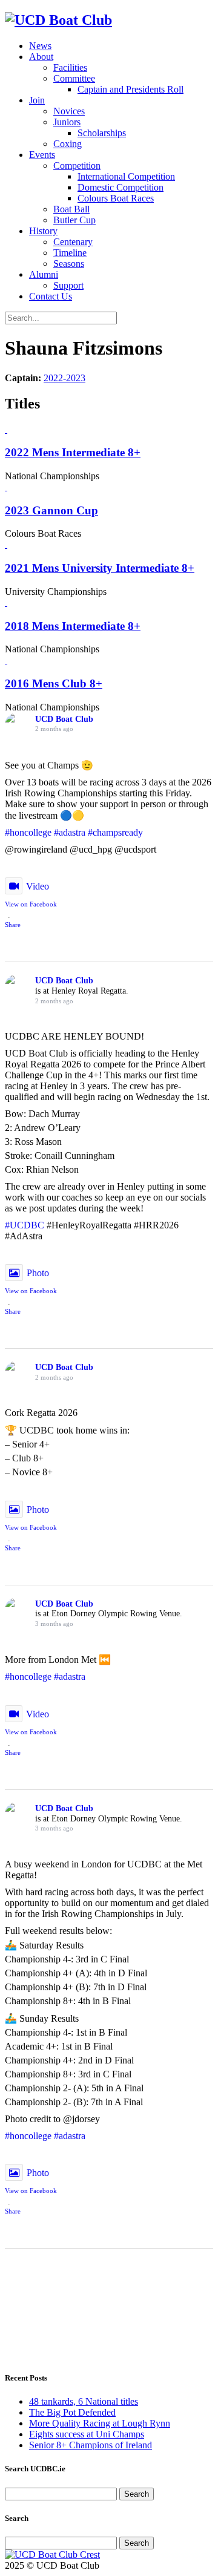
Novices (69, 111)
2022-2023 (64, 378)
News (40, 46)
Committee (74, 78)
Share (13, 925)
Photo (38, 1273)
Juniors (67, 122)
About (41, 57)
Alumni (44, 274)
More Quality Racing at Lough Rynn (100, 2423)
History (43, 231)
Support (68, 285)
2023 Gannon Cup (51, 510)
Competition (77, 166)
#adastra (70, 832)
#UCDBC (25, 1225)
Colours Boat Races (116, 198)
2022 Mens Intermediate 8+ (73, 452)
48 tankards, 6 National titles (84, 2401)
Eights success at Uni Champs (87, 2434)
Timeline (70, 253)
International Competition (126, 176)
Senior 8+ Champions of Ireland (91, 2445)
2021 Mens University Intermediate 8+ (100, 568)
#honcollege (28, 832)
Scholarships (102, 133)
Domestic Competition (121, 187)
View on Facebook (31, 904)
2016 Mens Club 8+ (54, 683)
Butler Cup (74, 220)
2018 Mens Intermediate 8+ (73, 626)
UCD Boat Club (64, 719)
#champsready (115, 832)
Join (37, 100)
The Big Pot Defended (72, 2412)
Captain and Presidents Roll (130, 89)
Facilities (70, 67)
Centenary (73, 242)
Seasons (69, 264)
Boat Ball (71, 209)
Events (42, 155)
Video (38, 886)
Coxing (68, 144)
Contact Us (51, 296)
